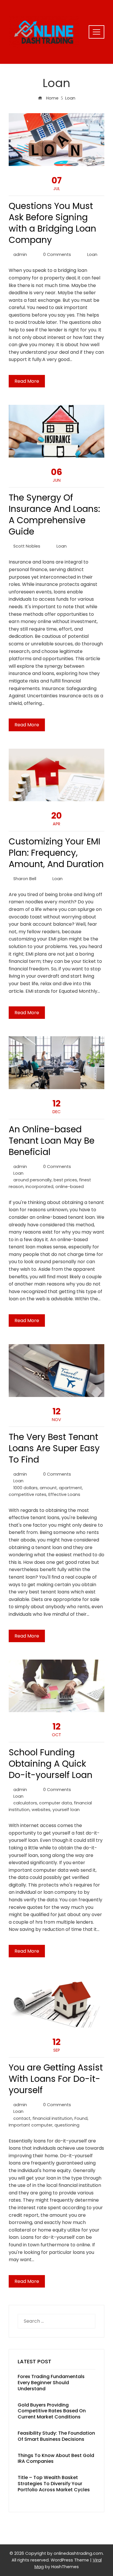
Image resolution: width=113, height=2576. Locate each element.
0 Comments (57, 254)
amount (48, 1488)
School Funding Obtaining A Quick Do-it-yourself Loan (51, 1764)
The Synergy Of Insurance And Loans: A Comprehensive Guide (54, 515)
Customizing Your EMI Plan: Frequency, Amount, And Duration (56, 853)
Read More (27, 381)
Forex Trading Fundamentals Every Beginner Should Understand (51, 2383)
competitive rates (28, 1494)
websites (41, 1810)
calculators (25, 1803)
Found (81, 2118)
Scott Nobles (27, 546)
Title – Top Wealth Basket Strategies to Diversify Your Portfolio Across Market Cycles (54, 2484)
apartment (70, 1488)
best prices (65, 1180)
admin (20, 254)
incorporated (39, 1187)
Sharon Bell (25, 879)
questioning (67, 2125)
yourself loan (66, 1810)
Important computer (31, 2125)
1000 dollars (25, 1488)
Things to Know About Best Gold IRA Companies (56, 2458)
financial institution (52, 2118)
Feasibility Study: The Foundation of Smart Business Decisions (56, 2436)
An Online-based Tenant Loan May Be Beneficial (52, 1141)
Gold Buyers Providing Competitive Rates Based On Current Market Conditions (52, 2411)
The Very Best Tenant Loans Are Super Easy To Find (54, 1448)
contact (22, 2118)
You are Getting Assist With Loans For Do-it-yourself (56, 2079)
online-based (70, 1187)
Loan (92, 254)
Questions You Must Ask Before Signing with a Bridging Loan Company (52, 223)
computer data (55, 1803)
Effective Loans (64, 1494)
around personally (32, 1180)
